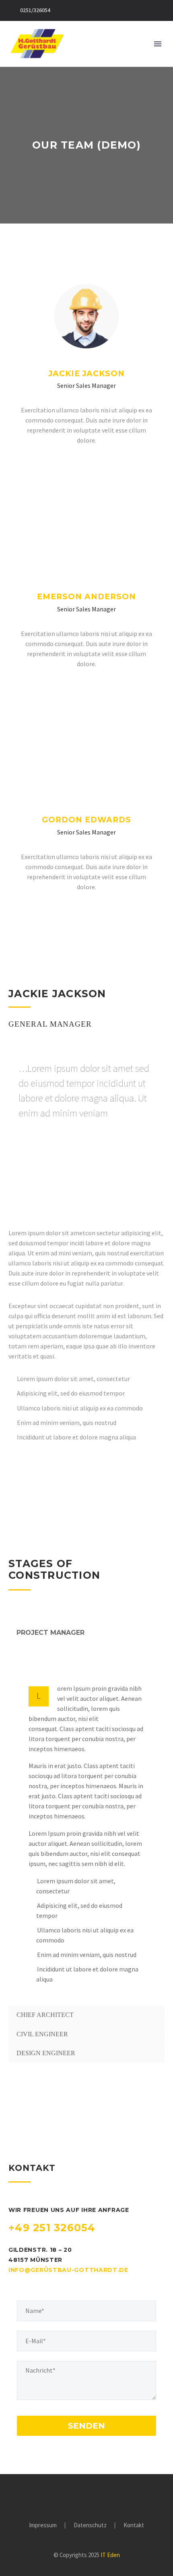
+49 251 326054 (52, 2228)
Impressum (43, 2525)
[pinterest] (66, 1165)
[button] (144, 44)
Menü (158, 44)
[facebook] (69, 465)
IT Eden (110, 2555)
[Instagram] (86, 2497)
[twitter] (86, 465)
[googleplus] (49, 1165)
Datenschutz (90, 2525)
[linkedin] (84, 1165)
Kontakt (134, 2525)
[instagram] (104, 465)
